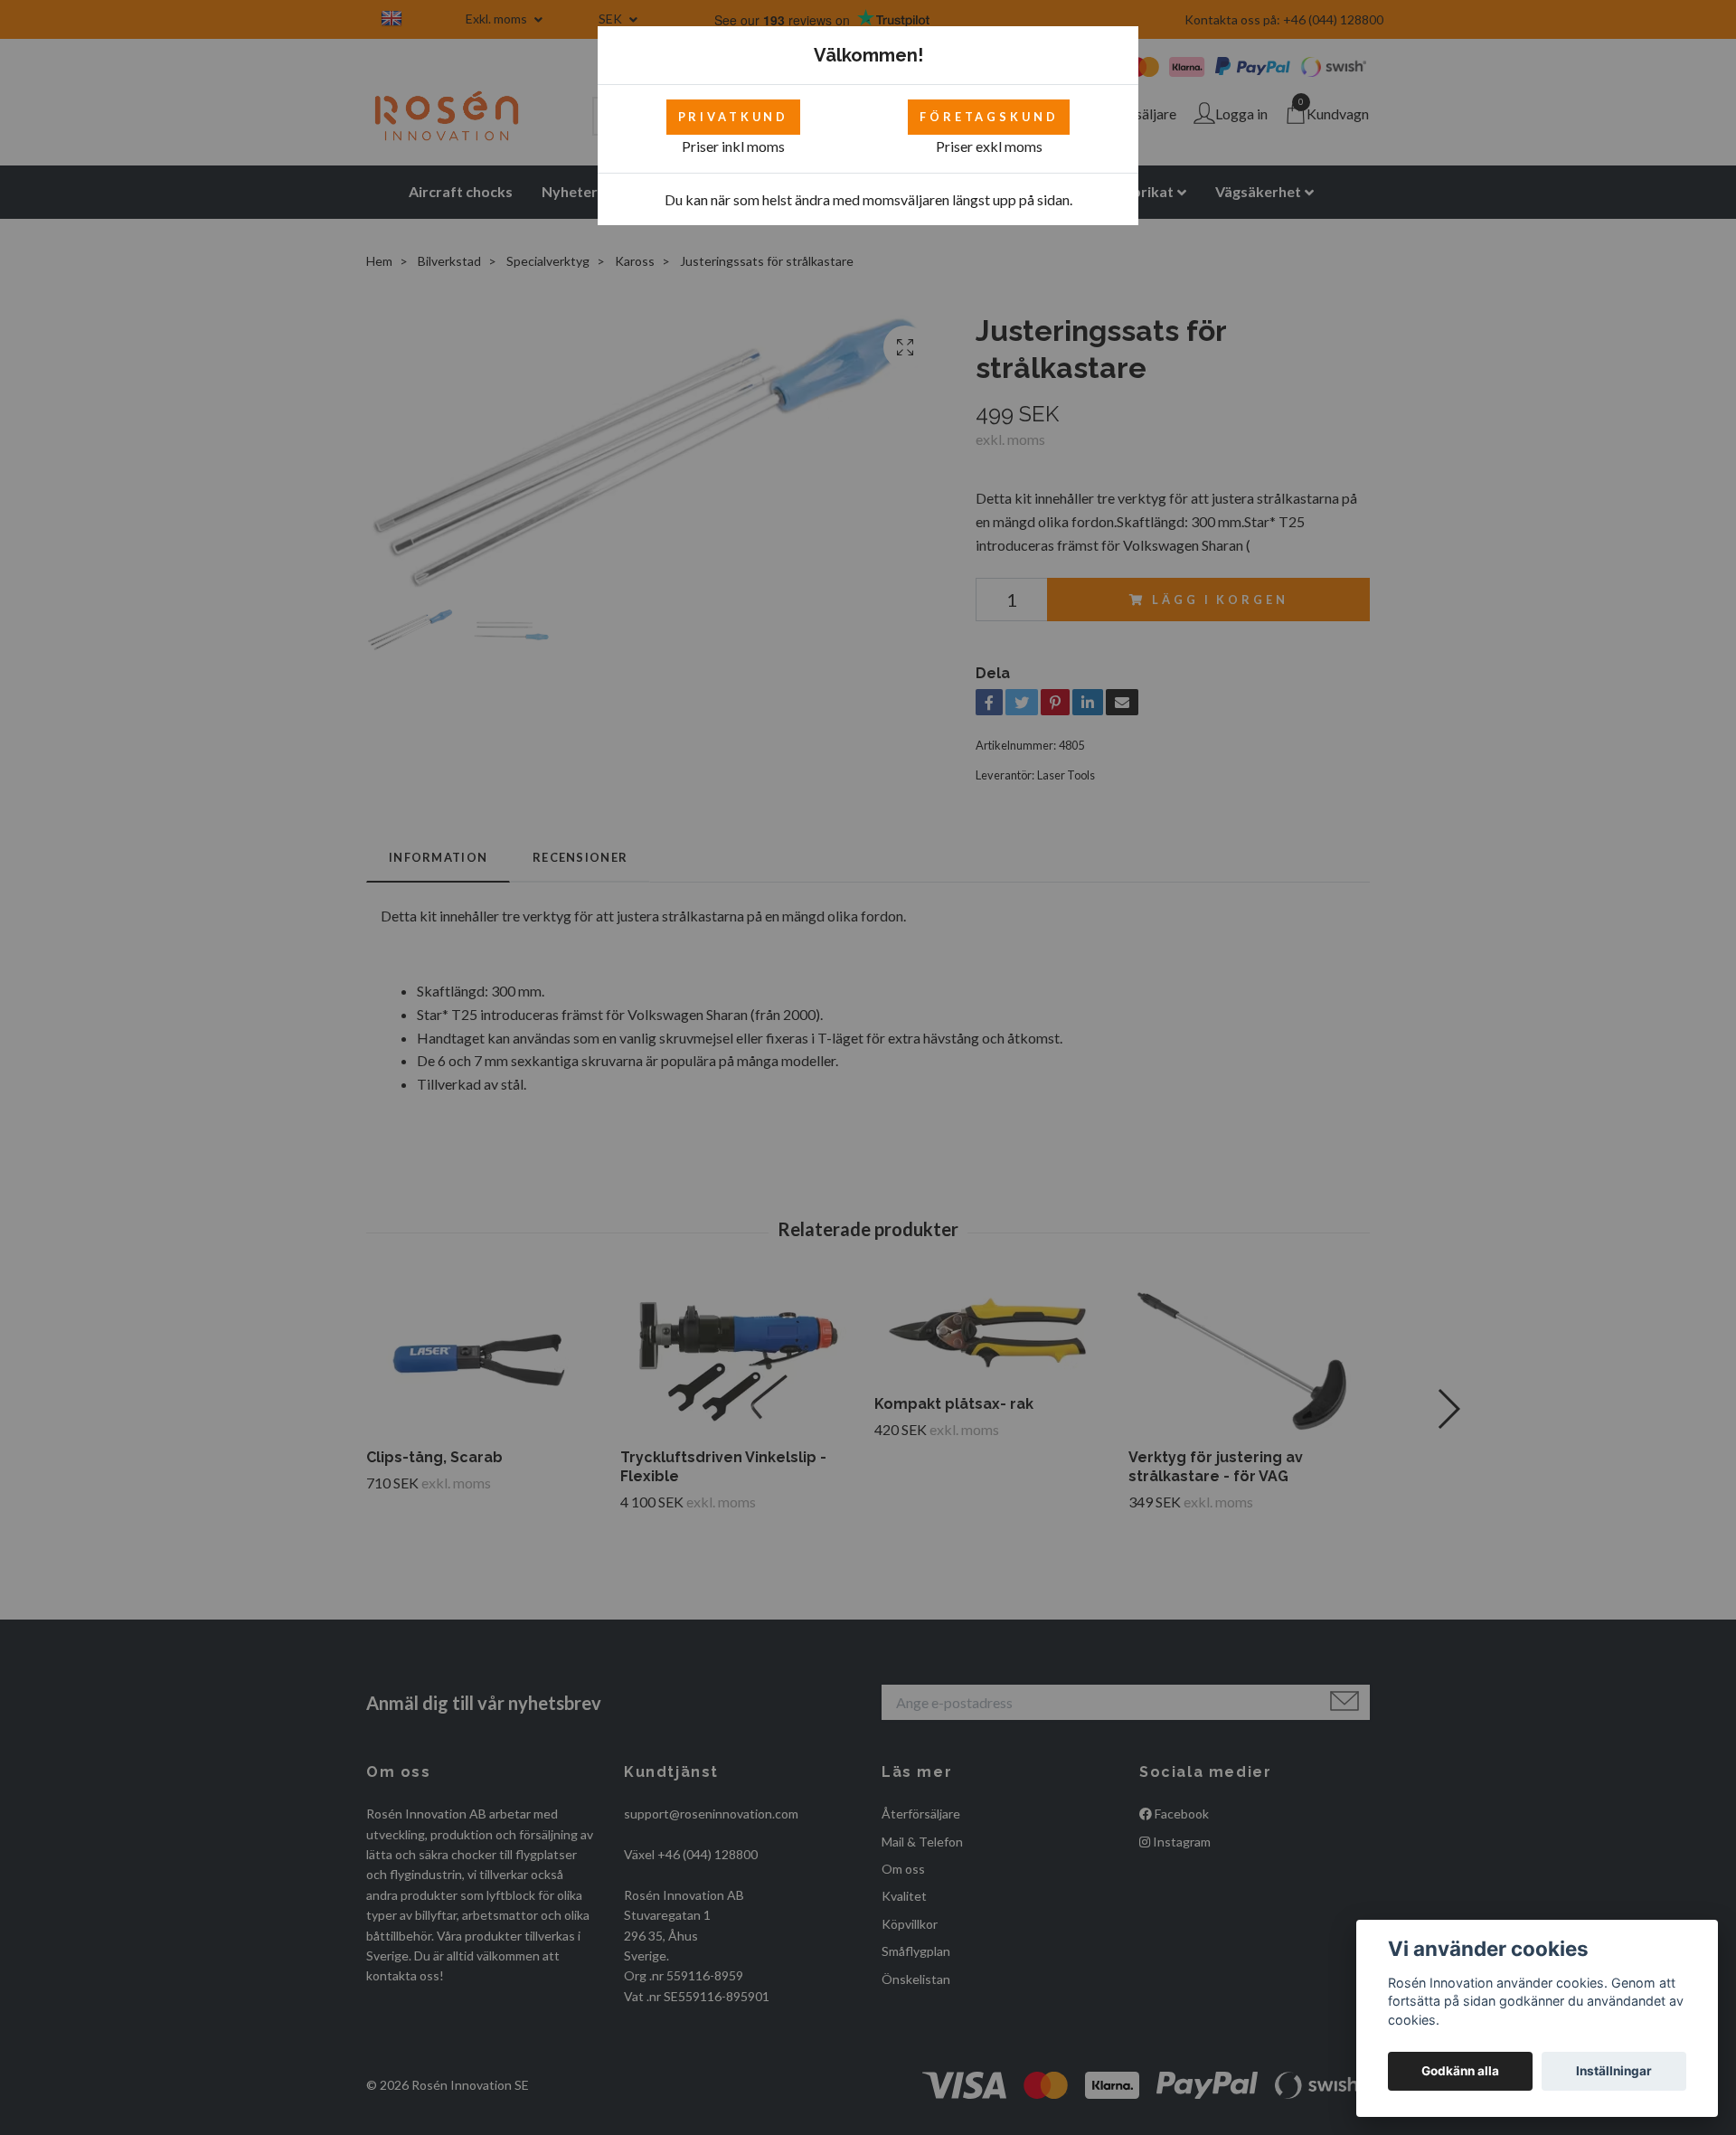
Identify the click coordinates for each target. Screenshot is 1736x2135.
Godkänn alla (1460, 2071)
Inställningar (1614, 2071)
